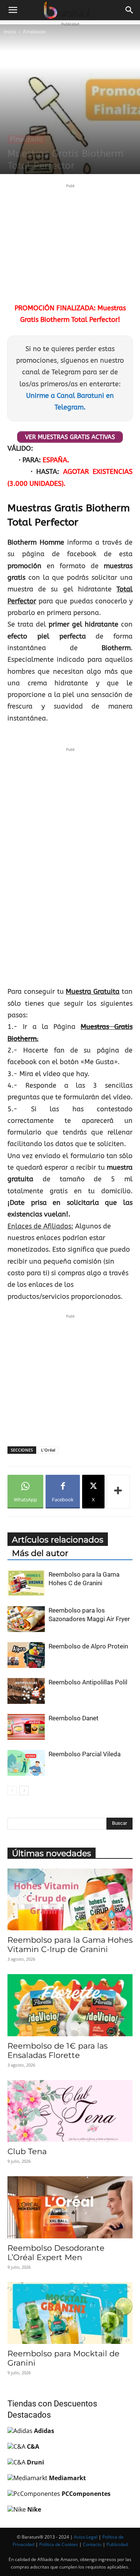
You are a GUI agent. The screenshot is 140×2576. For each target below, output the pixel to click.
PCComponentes (86, 2494)
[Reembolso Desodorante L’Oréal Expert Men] (70, 2207)
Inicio (10, 32)
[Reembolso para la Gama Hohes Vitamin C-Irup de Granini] (70, 1899)
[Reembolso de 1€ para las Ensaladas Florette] (70, 2005)
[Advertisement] (70, 242)
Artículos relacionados (58, 1540)
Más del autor (40, 1553)
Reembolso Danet (74, 1718)
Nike (34, 2509)
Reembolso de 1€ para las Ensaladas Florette (57, 2050)
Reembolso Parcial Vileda (85, 1754)
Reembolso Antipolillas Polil (88, 1682)
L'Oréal (48, 1450)
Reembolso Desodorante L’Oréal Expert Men (56, 2253)
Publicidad (117, 2544)
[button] (13, 10)
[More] (118, 1492)
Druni (35, 2462)
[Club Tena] (70, 2111)
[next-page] (24, 1791)
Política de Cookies (59, 2544)
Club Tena (27, 2151)
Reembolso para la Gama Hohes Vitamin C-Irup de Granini (70, 1945)
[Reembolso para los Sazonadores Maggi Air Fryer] (26, 1619)
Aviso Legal (86, 2537)
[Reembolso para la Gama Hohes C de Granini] (26, 1583)
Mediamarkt (67, 2478)
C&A (33, 2446)
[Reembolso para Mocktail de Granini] (70, 2313)
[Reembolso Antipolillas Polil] (26, 1691)
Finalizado (35, 32)
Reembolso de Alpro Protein (88, 1646)
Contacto (92, 2544)
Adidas (44, 2431)
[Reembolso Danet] (26, 1727)
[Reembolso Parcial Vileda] (26, 1763)
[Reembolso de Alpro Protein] (26, 1655)
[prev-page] (12, 1791)
